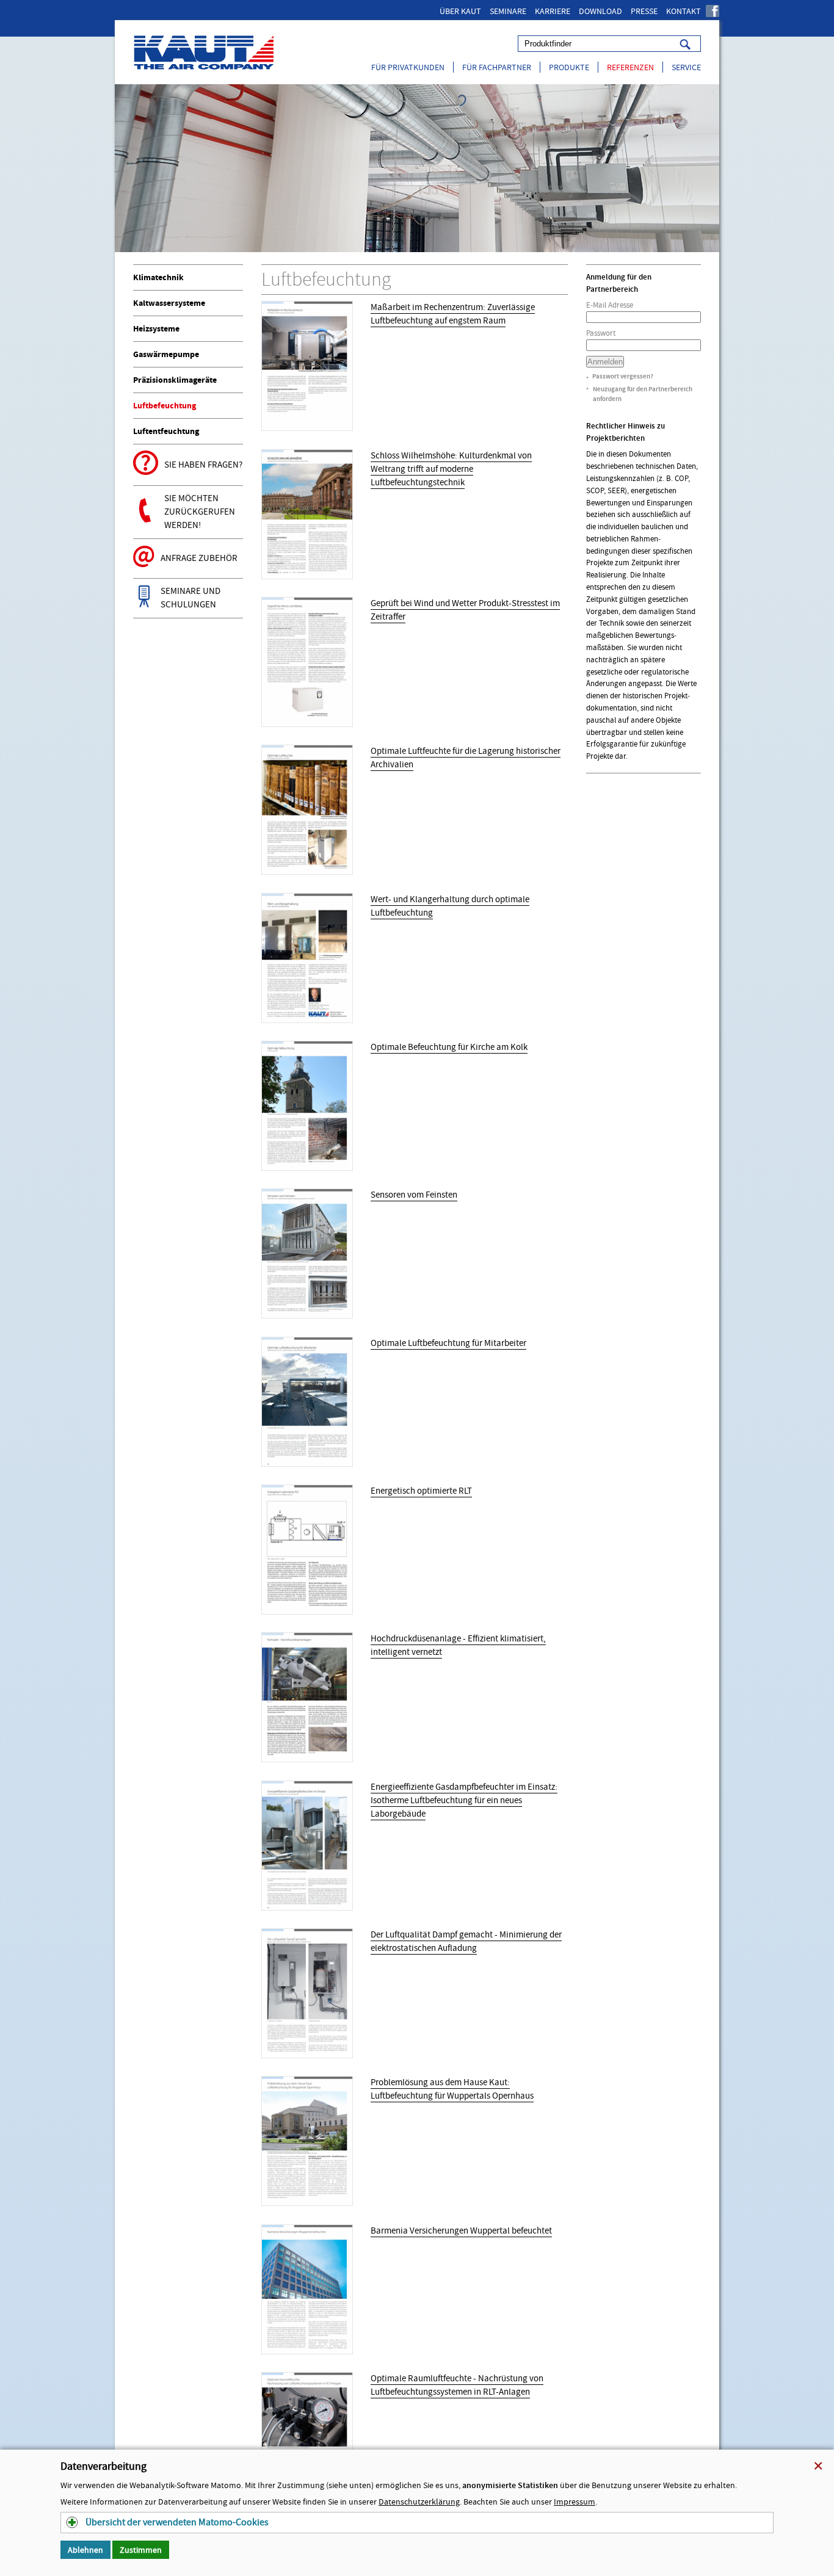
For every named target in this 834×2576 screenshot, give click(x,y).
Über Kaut (460, 11)
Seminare (508, 11)
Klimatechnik (158, 277)
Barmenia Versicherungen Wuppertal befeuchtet (461, 2231)
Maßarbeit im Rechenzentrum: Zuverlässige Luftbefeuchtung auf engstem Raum (453, 314)
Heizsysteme (156, 329)
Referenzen (630, 67)
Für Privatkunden (408, 67)
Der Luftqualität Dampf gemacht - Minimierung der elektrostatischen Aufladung (466, 1941)
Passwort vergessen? (623, 376)
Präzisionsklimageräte (175, 380)
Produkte (569, 67)
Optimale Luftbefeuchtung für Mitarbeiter (448, 1343)
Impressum (575, 2502)
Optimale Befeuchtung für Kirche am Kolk (449, 1047)
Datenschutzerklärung (419, 2502)
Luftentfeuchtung (166, 431)
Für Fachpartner (497, 67)
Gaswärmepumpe (166, 354)
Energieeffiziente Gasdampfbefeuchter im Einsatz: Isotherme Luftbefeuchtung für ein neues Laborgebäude (464, 1800)
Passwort (601, 333)
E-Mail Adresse (610, 305)
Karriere (553, 11)
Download (600, 11)
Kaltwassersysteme (169, 303)
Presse (644, 11)
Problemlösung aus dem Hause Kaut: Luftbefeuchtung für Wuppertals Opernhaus (452, 2089)
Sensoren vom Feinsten (414, 1195)
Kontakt (684, 11)
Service (686, 67)
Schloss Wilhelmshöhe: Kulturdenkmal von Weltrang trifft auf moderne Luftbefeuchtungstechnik (451, 469)
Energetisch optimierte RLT (421, 1491)
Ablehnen (85, 2550)
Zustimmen (141, 2550)
